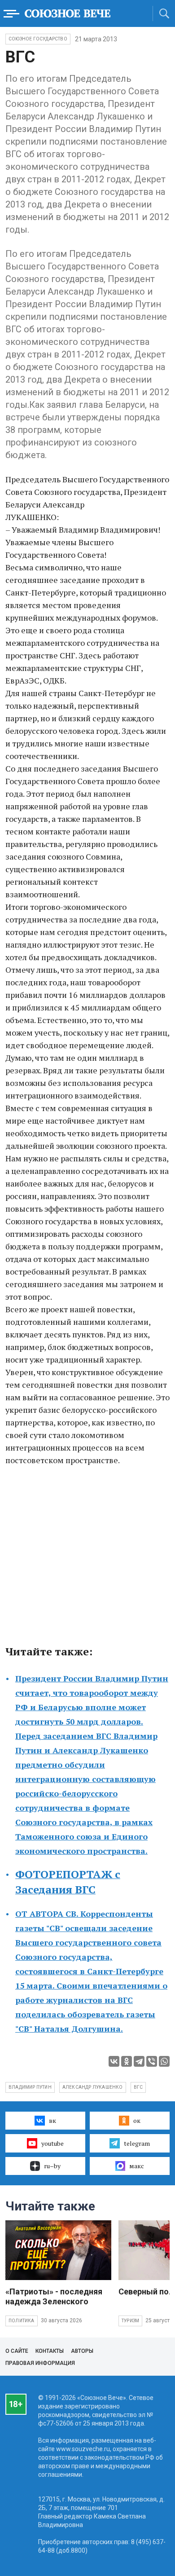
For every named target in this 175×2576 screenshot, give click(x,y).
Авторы (82, 2351)
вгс (138, 2087)
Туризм (130, 2321)
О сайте (17, 2351)
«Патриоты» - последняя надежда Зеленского (54, 2296)
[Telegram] (139, 2061)
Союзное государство (38, 39)
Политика (22, 2321)
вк (52, 2120)
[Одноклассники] (127, 2061)
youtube (52, 2143)
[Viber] (152, 2061)
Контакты (50, 2351)
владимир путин (30, 2087)
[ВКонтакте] (114, 2061)
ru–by (52, 2166)
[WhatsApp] (164, 2061)
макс (137, 2166)
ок (137, 2120)
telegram (137, 2143)
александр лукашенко (93, 2087)
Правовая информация (40, 2363)
